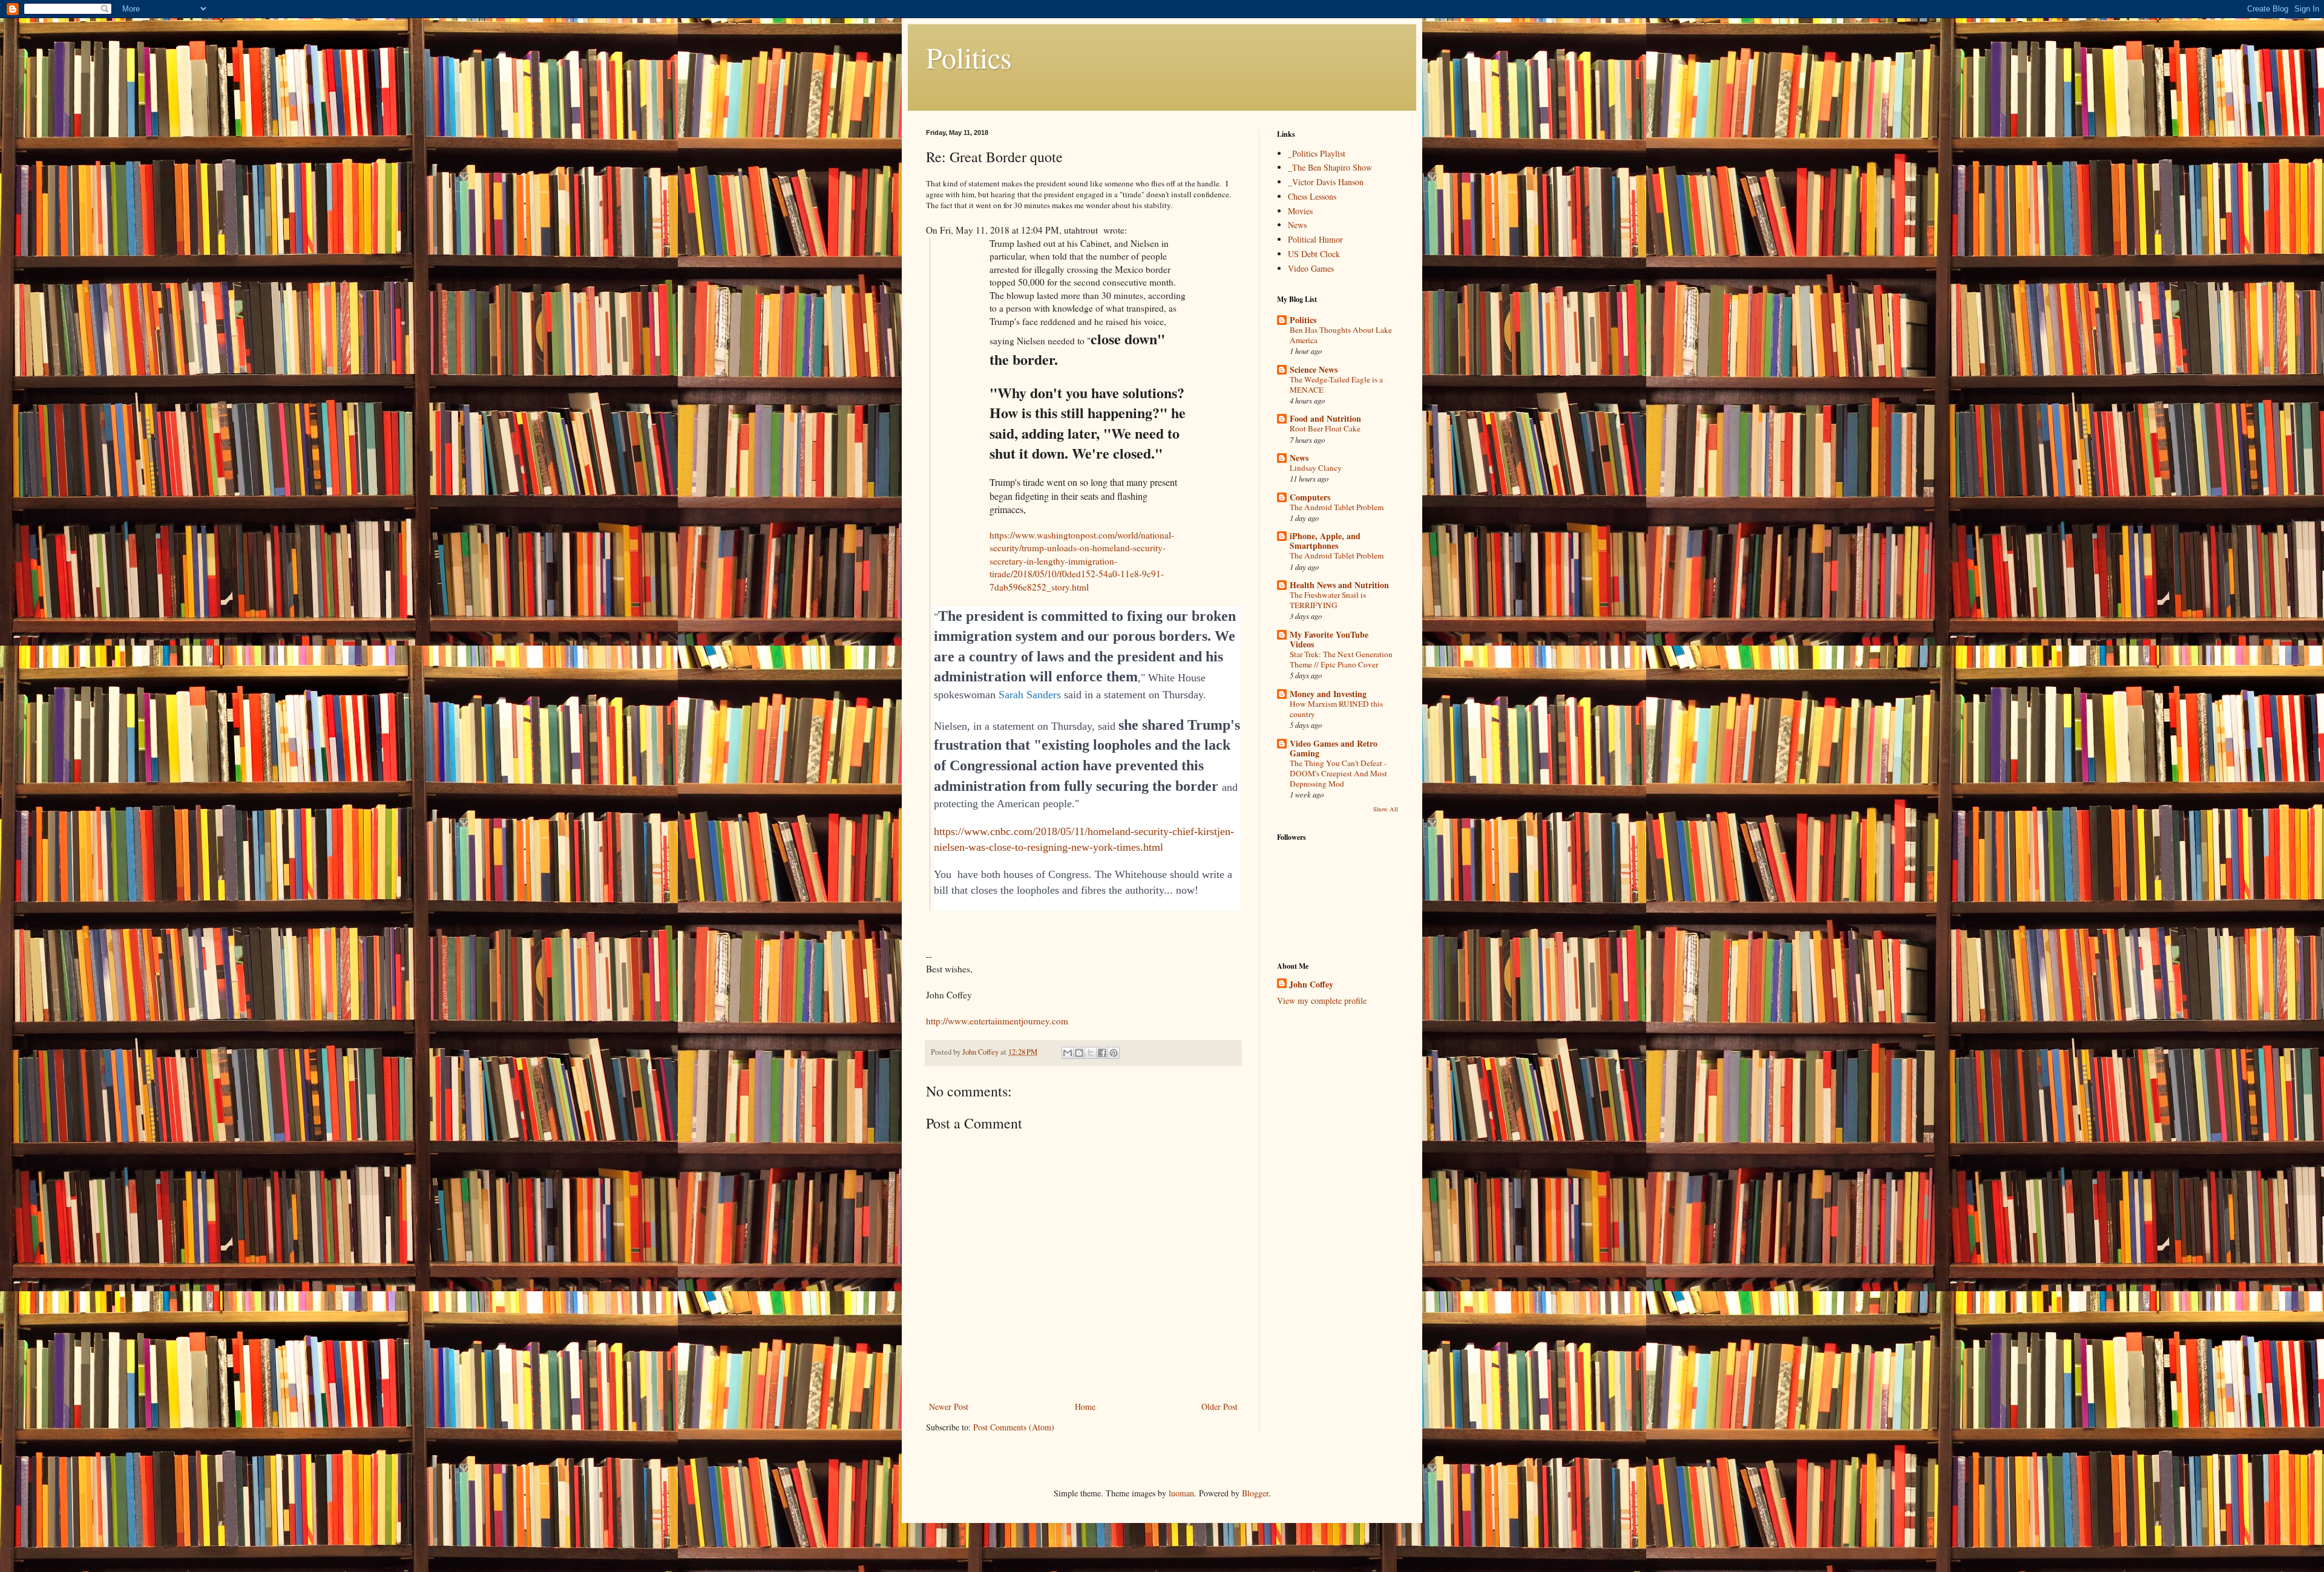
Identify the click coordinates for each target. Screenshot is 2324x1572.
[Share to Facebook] (1102, 1053)
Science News (1314, 369)
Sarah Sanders (1030, 695)
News (1297, 225)
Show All (1386, 809)
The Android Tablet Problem (1337, 507)
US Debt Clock (1314, 254)
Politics (969, 57)
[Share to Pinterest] (1114, 1053)
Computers (1310, 497)
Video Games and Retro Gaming (1334, 748)
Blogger (1255, 1493)
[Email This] (1068, 1053)
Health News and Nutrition (1339, 585)
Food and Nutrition (1325, 418)
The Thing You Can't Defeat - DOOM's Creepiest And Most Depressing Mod (1338, 774)
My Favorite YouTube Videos (1329, 639)
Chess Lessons (1312, 196)
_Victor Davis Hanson (1326, 182)
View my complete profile (1322, 1001)
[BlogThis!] (1079, 1053)
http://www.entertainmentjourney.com (997, 1021)
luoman (1181, 1493)
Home (1085, 1407)
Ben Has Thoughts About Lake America (1341, 335)
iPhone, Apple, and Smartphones (1325, 541)
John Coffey (1311, 984)
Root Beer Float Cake (1325, 428)
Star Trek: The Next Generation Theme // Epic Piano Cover (1341, 659)
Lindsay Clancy (1316, 468)
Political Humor (1315, 239)
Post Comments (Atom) (1014, 1427)
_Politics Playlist (1317, 153)
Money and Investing (1328, 694)
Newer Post (949, 1407)
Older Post (1219, 1407)
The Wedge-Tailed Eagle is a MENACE (1336, 385)
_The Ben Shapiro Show (1330, 167)
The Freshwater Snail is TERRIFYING (1328, 600)
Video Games (1311, 268)
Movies (1300, 211)
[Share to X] (1091, 1053)
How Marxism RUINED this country (1336, 709)
